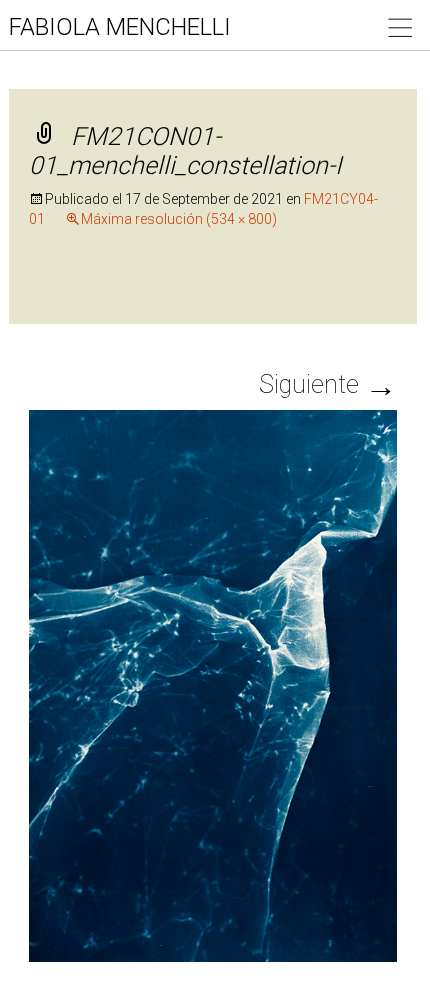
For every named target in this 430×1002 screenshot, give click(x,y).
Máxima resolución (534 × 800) (179, 219)
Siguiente (328, 384)
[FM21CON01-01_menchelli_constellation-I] (213, 683)
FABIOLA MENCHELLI (120, 27)
